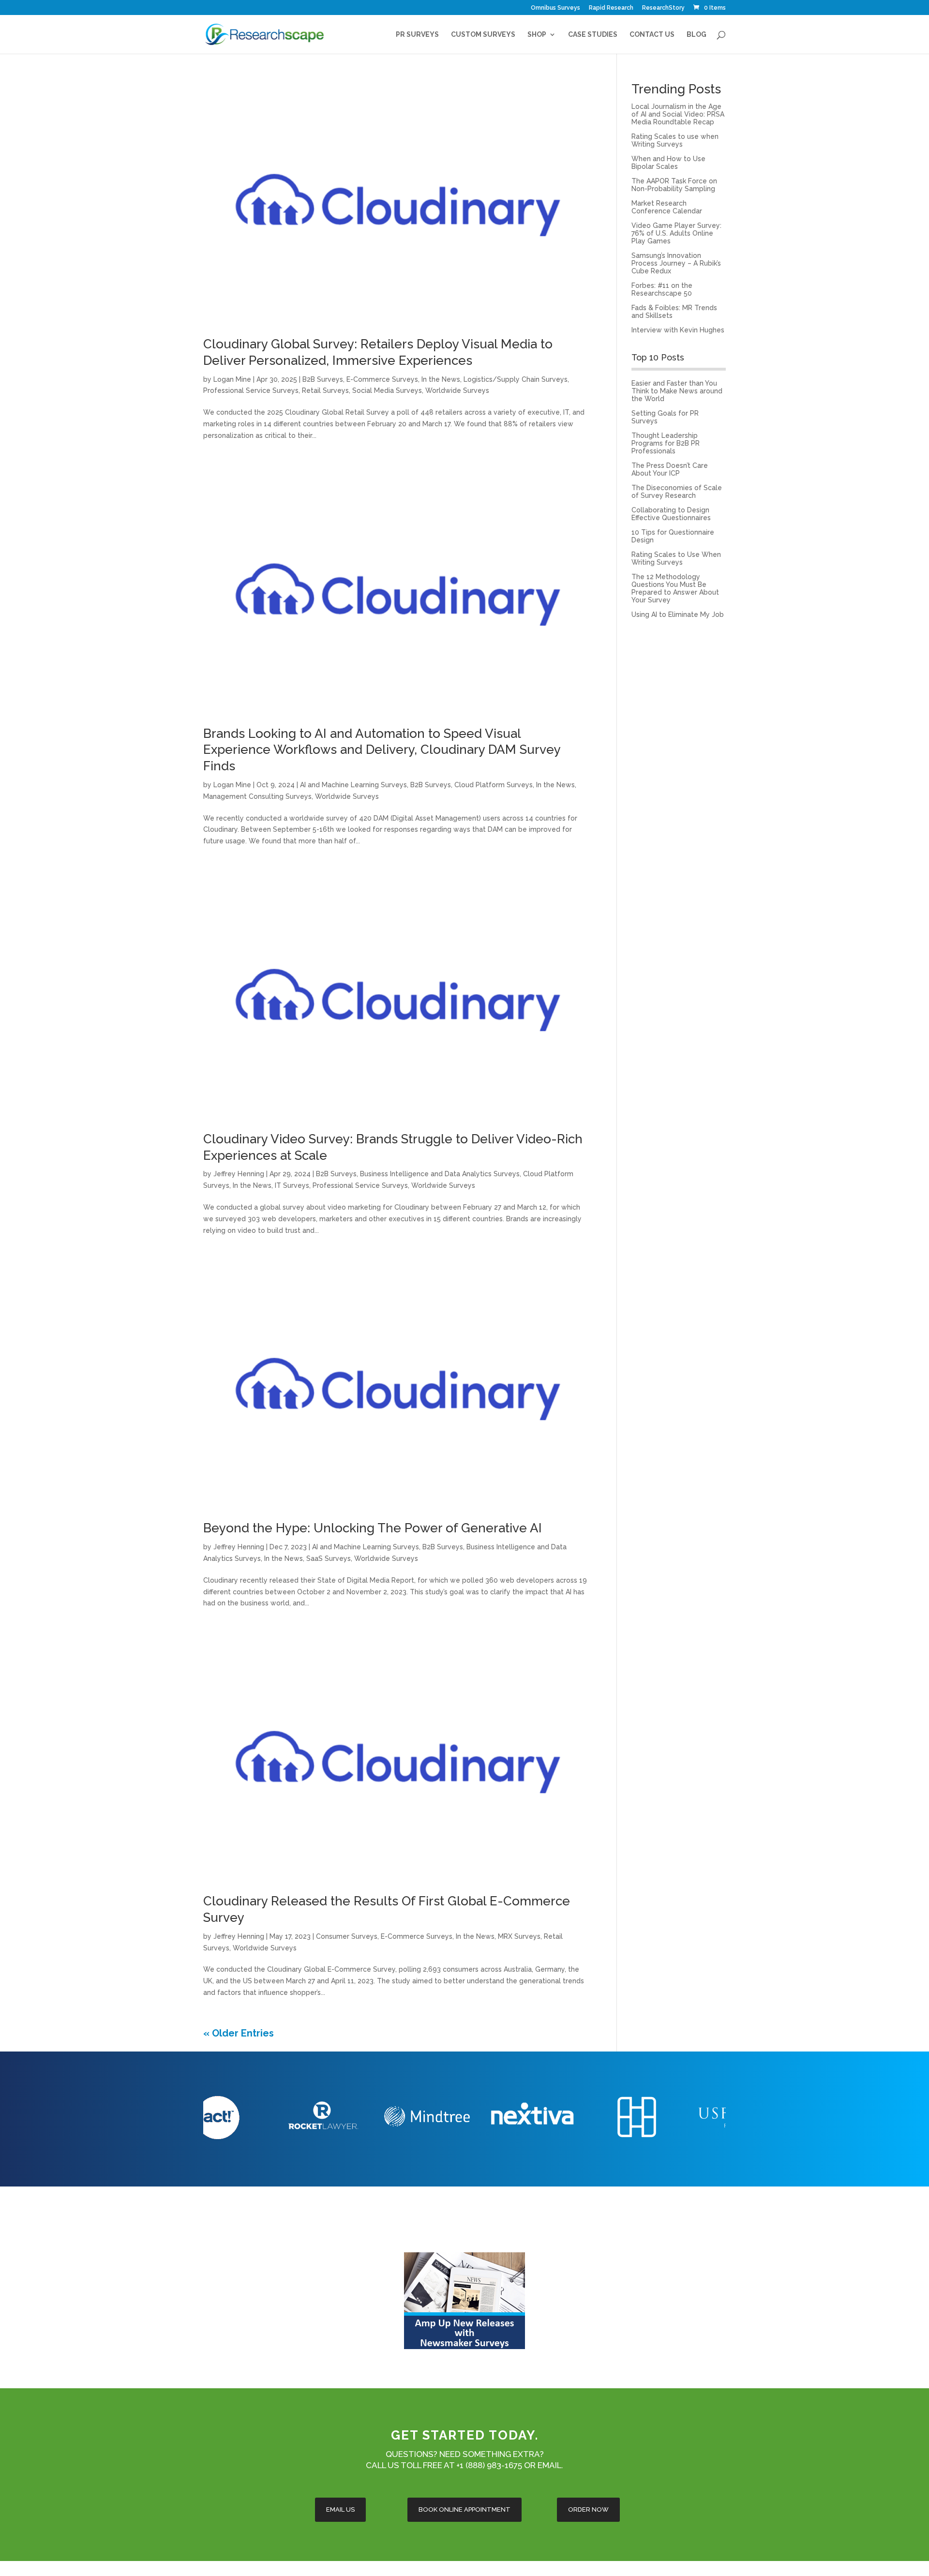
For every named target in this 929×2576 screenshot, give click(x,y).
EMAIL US (340, 2509)
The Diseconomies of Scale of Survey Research (677, 492)
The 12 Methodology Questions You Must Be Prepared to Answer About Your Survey (675, 588)
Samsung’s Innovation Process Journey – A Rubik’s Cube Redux (676, 263)
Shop (537, 35)
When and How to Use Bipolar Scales (668, 163)
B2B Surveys (323, 379)
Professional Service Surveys (251, 390)
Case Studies (593, 35)
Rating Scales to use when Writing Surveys (675, 140)
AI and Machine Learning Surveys (353, 785)
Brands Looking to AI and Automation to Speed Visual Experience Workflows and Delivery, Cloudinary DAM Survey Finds (382, 750)
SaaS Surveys (329, 1558)
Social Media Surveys (387, 390)
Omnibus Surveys (555, 8)
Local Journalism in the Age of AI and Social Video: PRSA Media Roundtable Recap (678, 114)
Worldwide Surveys (457, 390)
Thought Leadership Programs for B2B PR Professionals (666, 443)
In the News (441, 379)
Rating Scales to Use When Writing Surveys (676, 558)
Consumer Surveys (347, 1936)
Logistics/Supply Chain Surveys (516, 379)
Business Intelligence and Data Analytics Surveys (440, 1174)
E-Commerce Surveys (382, 379)
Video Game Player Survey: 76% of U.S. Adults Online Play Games (676, 233)
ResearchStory (663, 8)
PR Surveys (417, 35)
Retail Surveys (325, 390)
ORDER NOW (588, 2509)
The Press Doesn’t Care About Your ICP (670, 469)
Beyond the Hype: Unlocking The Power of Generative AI (373, 1528)
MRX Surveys (519, 1936)
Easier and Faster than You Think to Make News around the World (677, 391)
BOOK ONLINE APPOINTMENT (464, 2509)
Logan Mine (232, 379)
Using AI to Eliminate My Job (678, 614)
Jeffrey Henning (239, 1174)
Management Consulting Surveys (257, 796)
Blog (697, 35)
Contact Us (652, 35)
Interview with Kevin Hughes (678, 330)
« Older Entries (239, 2033)
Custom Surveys (483, 35)
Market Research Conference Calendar (667, 207)
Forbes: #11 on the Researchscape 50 (662, 289)
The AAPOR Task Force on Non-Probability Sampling (674, 185)
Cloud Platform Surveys (494, 785)
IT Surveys (292, 1185)
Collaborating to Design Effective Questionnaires (671, 514)
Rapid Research (611, 8)
